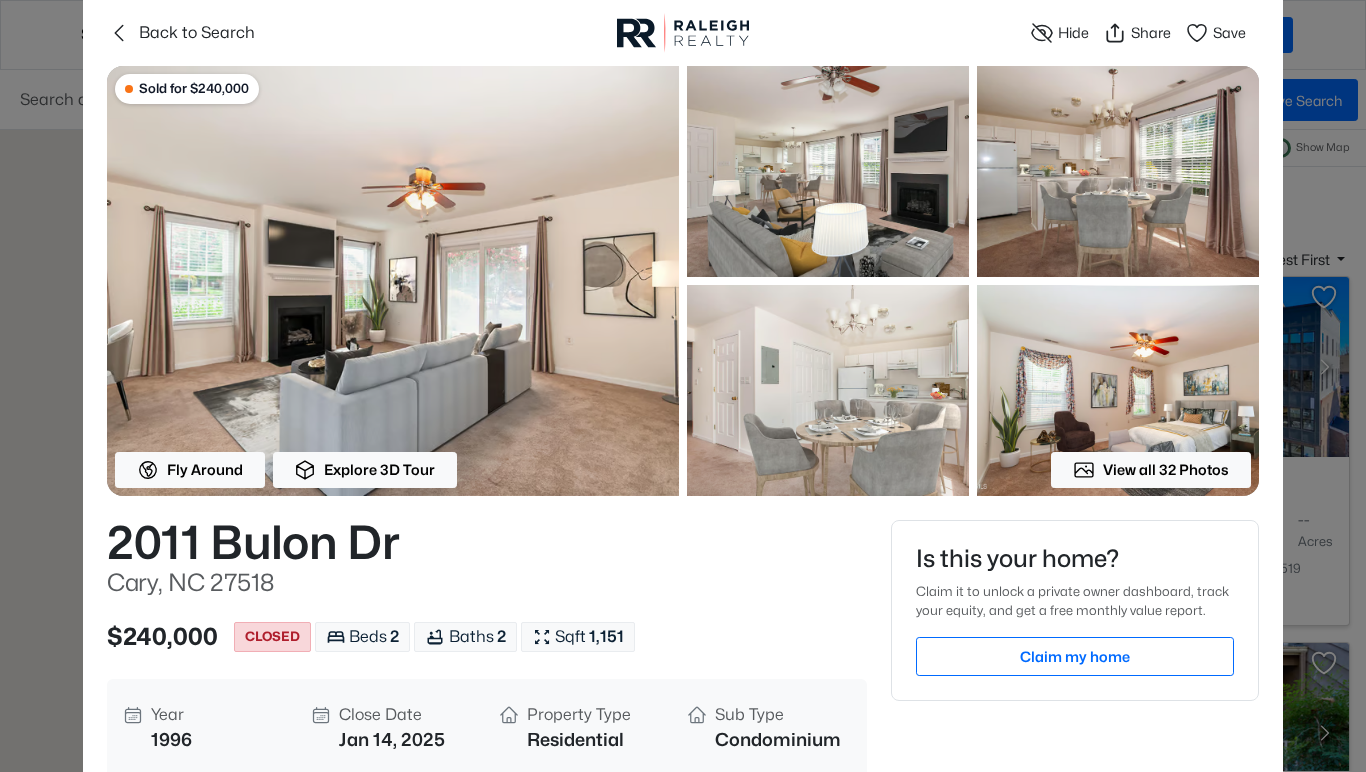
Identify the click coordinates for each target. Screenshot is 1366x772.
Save (1229, 32)
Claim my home (1075, 656)
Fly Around (205, 469)
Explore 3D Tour (379, 469)
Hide (1073, 32)
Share (1151, 32)
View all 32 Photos (1166, 469)
